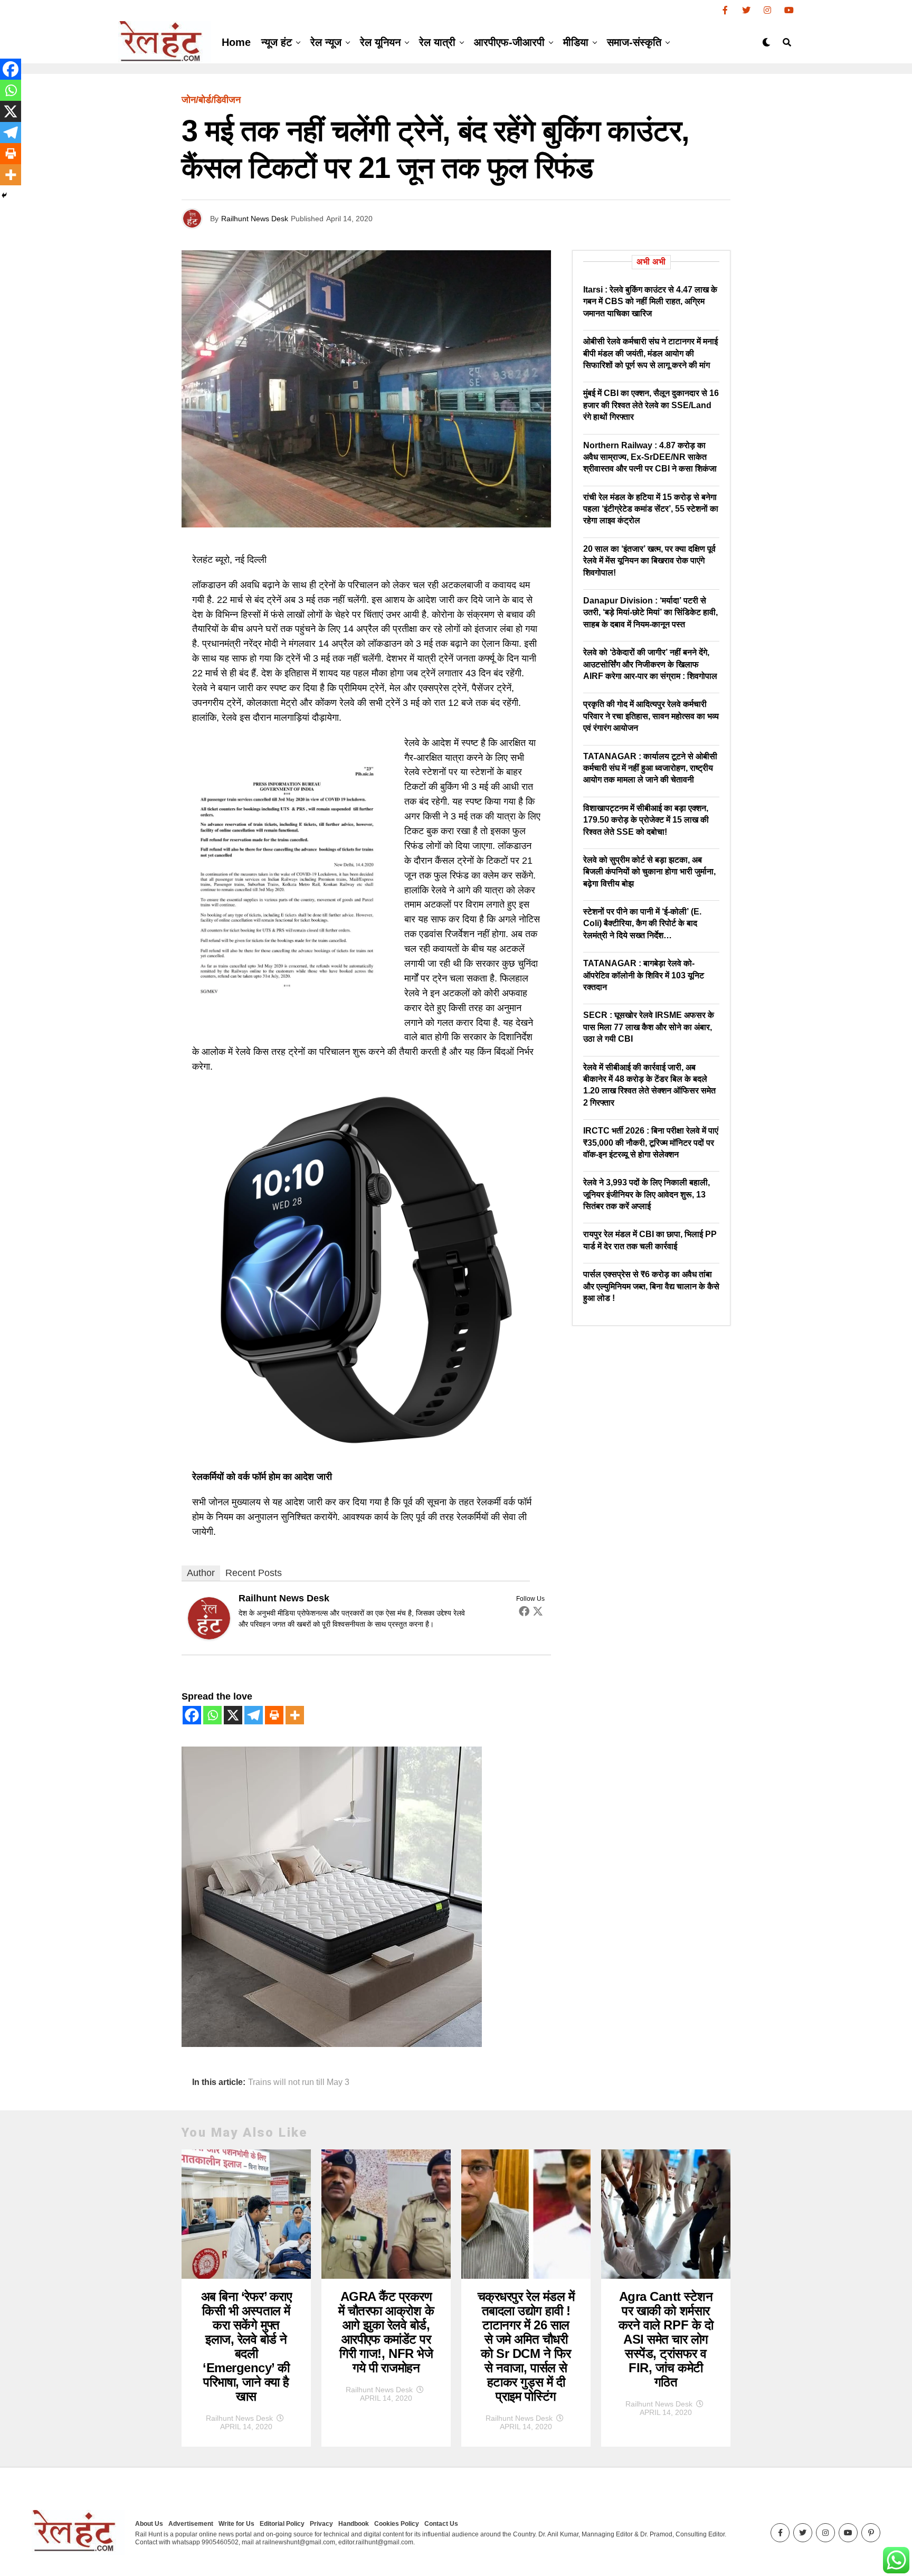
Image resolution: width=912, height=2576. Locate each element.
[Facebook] (524, 1611)
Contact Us (441, 2524)
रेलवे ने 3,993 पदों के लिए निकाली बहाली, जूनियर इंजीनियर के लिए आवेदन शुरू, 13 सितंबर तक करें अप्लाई (647, 1194)
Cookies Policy (397, 2524)
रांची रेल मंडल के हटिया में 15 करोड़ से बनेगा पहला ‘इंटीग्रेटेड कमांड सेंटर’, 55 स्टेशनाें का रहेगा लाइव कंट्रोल (651, 509)
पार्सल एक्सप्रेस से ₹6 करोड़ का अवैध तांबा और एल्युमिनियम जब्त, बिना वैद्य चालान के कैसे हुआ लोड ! (651, 1286)
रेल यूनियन (380, 42)
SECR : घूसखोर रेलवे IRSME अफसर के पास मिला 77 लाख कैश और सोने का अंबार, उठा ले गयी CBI (649, 1027)
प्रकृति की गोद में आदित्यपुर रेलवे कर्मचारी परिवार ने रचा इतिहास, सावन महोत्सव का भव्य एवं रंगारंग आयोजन (651, 716)
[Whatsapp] (212, 1715)
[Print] (274, 1715)
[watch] (366, 1451)
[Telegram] (254, 1715)
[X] (233, 1715)
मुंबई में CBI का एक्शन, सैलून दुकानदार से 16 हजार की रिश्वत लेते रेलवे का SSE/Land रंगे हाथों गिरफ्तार (651, 405)
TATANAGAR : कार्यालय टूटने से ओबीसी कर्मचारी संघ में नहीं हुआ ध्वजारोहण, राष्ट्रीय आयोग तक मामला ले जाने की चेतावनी (650, 768)
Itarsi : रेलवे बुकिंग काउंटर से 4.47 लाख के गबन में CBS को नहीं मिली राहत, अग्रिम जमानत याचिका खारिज (650, 301)
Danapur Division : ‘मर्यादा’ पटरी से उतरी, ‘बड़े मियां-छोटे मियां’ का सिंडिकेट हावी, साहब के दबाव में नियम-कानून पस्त (650, 612)
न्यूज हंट (277, 42)
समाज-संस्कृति (634, 42)
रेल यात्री (437, 42)
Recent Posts (254, 1573)
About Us (149, 2524)
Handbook (354, 2524)
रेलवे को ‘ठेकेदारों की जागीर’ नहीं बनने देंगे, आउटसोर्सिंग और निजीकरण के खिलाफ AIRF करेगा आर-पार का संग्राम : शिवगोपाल (650, 664)
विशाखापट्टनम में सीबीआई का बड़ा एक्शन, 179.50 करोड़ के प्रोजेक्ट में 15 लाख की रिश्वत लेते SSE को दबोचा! (646, 820)
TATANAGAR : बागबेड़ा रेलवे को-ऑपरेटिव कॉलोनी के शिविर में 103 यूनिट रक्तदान (644, 975)
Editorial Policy (282, 2524)
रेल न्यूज (326, 42)
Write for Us (236, 2524)
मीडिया (576, 42)
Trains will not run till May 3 (299, 2082)
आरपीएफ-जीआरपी (509, 42)
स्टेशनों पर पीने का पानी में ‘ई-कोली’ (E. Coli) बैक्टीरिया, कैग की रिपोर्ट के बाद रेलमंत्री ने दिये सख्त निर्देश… (642, 923)
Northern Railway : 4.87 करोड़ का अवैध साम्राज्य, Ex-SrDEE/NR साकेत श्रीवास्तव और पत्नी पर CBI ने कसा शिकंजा (650, 457)
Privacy (321, 2524)
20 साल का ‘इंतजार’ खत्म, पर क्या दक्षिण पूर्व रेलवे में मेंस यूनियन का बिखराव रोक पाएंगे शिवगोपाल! (649, 561)
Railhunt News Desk (255, 219)
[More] (295, 1715)
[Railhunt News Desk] (209, 1636)
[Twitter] (538, 1611)
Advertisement (191, 2524)
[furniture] (332, 2044)
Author (201, 1573)
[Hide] (4, 195)
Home (236, 42)
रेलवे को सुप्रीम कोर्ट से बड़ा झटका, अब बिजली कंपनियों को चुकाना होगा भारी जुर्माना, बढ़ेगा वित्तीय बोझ (649, 872)
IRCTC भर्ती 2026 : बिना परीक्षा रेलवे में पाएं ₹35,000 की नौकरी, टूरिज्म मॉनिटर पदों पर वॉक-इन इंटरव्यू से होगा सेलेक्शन (651, 1143)
